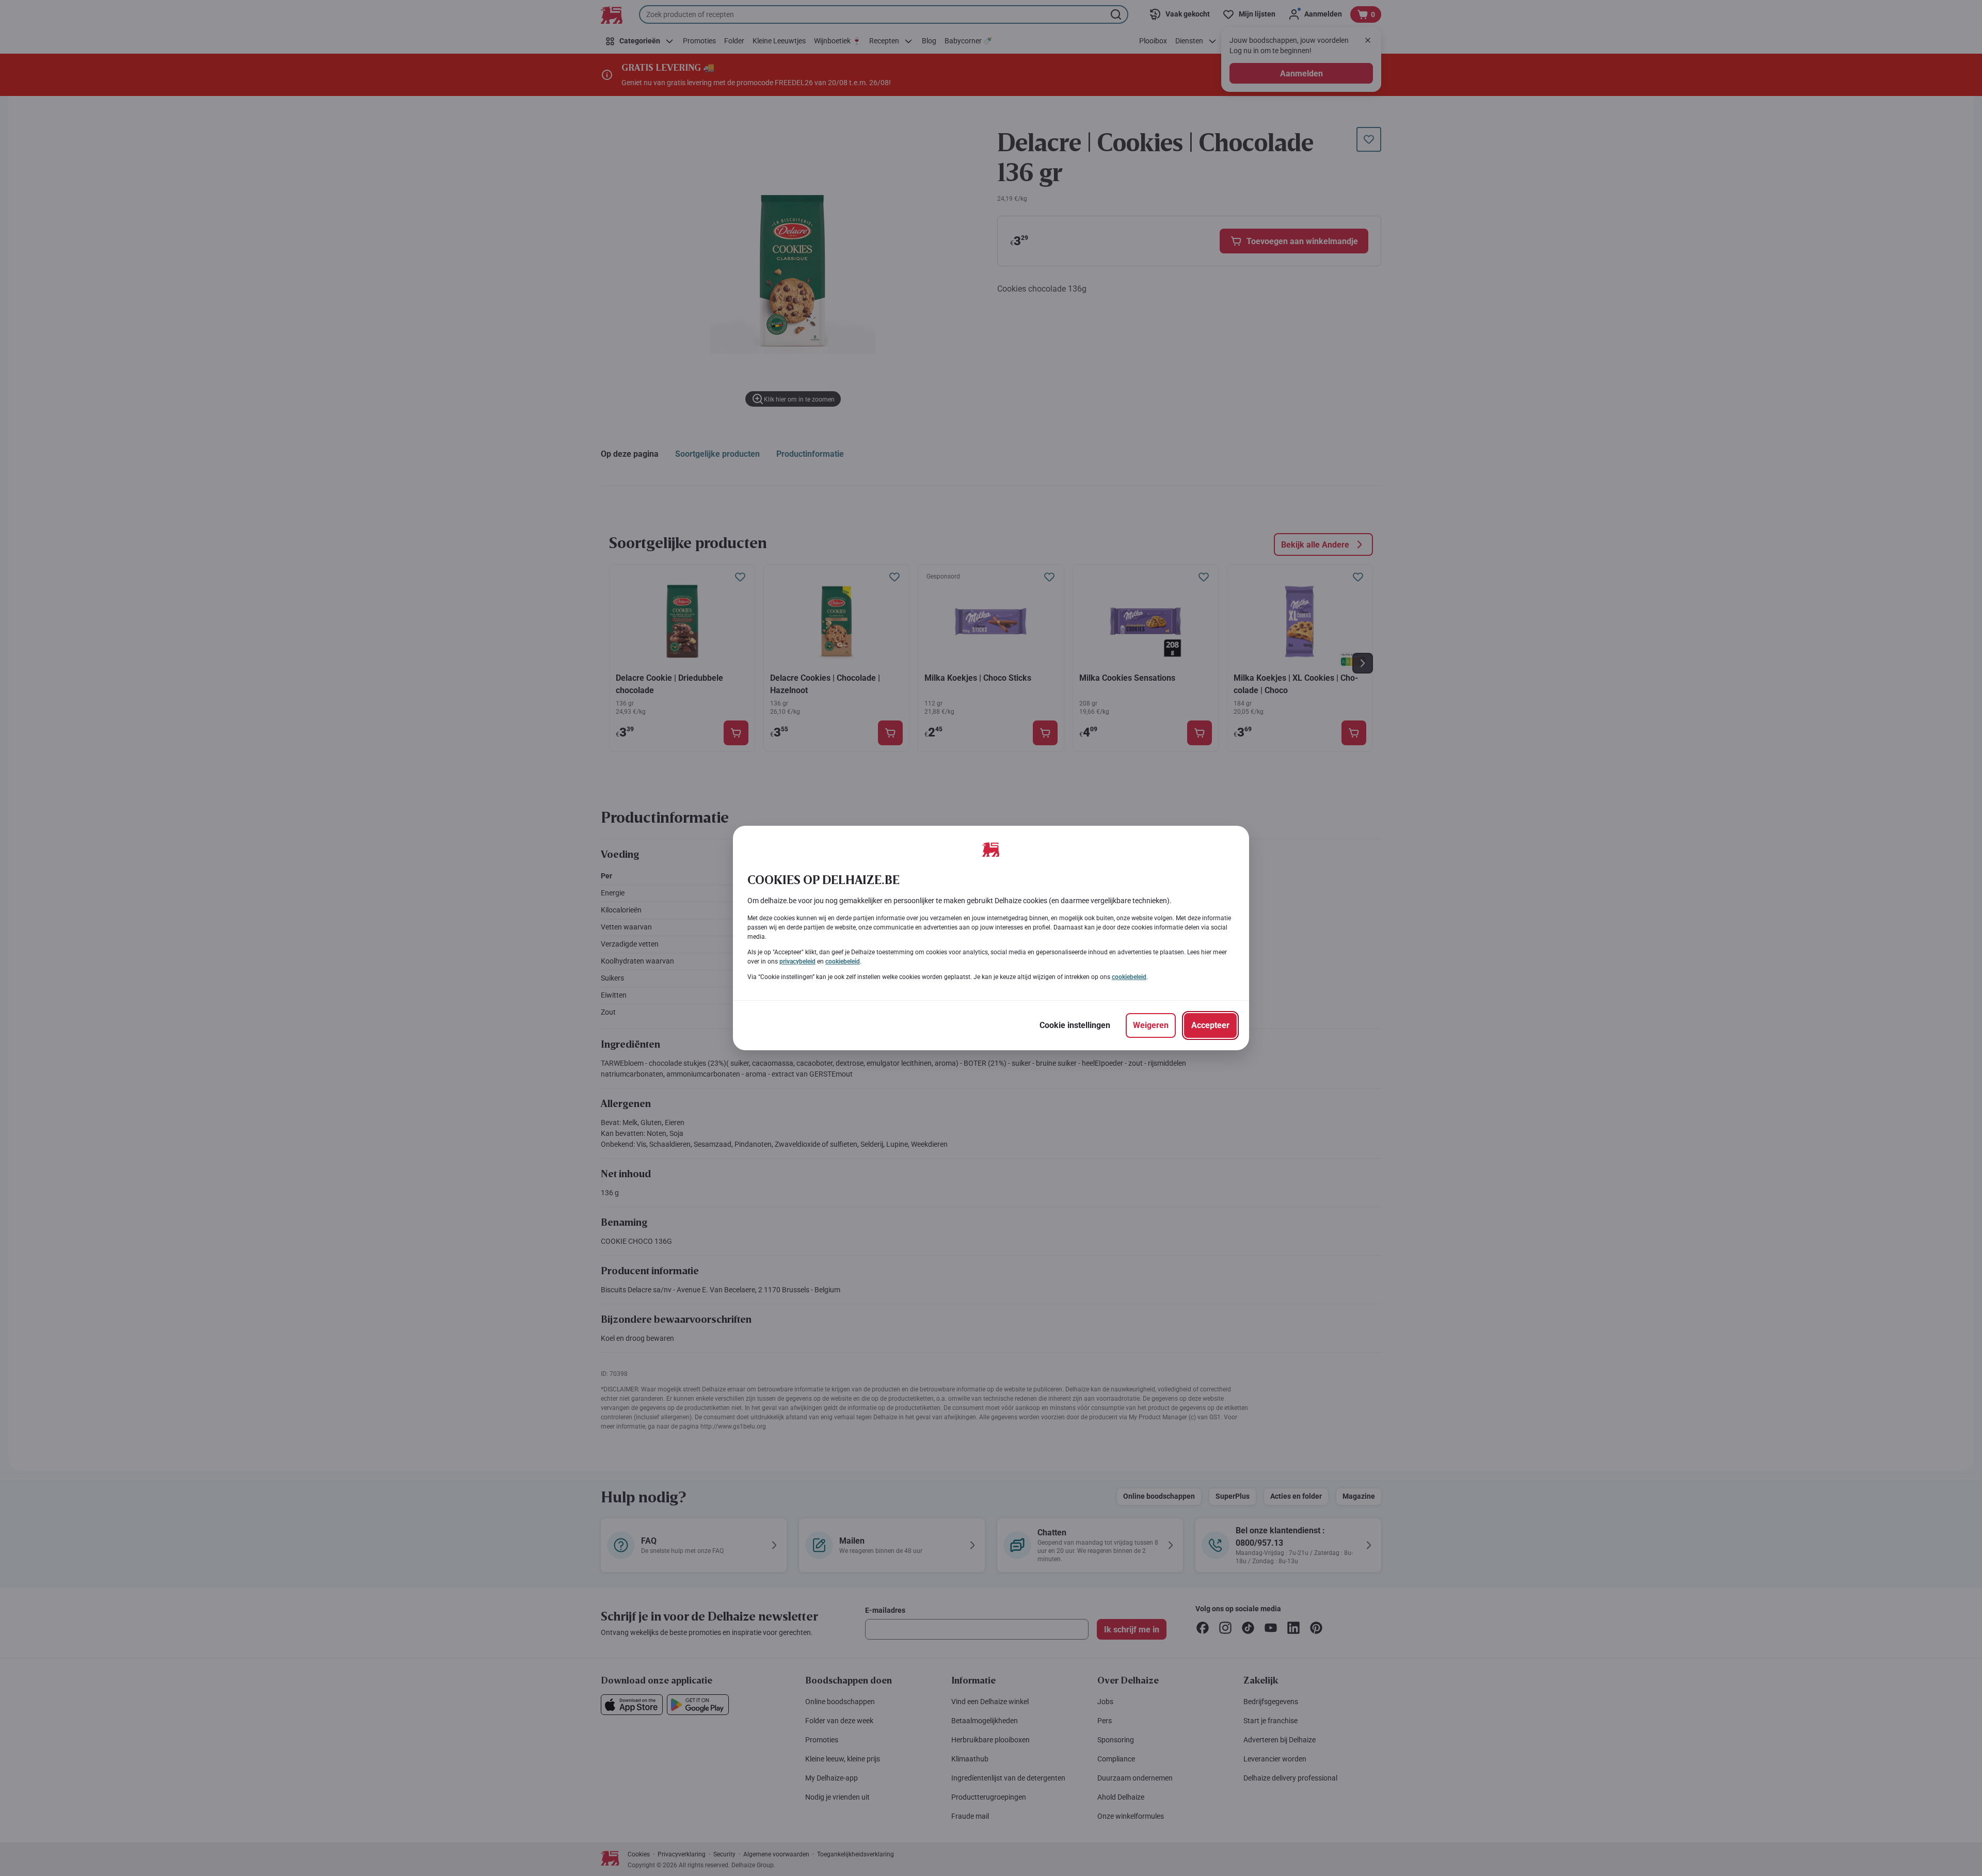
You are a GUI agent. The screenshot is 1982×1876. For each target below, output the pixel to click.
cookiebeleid (843, 961)
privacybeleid (797, 961)
